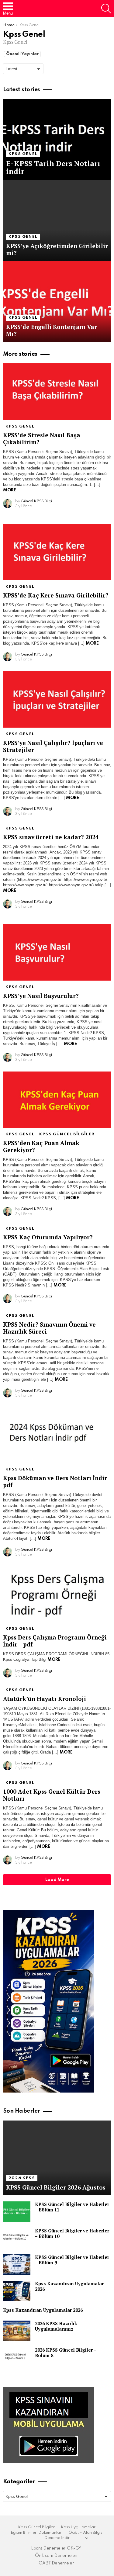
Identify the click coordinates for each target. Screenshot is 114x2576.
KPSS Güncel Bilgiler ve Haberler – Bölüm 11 (72, 2207)
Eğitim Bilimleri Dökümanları (36, 2533)
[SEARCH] (106, 9)
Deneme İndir (57, 2538)
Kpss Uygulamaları (79, 2527)
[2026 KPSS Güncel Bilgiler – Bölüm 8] (17, 2357)
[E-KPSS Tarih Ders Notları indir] (57, 139)
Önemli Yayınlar (22, 54)
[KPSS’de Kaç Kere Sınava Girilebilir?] (57, 552)
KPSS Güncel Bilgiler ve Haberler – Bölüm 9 (72, 2260)
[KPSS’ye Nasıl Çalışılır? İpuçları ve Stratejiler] (57, 699)
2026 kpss (22, 2178)
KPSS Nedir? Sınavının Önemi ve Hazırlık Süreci (49, 1328)
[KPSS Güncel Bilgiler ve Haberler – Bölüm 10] (17, 2238)
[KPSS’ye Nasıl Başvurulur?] (57, 952)
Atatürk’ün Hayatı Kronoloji (45, 1699)
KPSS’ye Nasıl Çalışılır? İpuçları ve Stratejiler (53, 746)
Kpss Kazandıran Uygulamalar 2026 (69, 2286)
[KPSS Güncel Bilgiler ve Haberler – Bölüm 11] (17, 2212)
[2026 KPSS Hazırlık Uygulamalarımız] (17, 2331)
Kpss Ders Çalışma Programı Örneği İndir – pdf (55, 1641)
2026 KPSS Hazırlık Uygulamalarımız (56, 2326)
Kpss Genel (23, 154)
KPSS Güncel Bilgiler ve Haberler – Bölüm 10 (72, 2233)
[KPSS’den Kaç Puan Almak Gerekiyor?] (57, 1100)
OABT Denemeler (56, 2563)
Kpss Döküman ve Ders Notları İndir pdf (55, 1481)
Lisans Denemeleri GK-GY (56, 2548)
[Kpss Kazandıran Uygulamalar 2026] (17, 2291)
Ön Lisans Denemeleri (56, 2556)
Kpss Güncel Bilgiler (67, 1134)
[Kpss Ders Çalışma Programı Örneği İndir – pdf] (57, 1594)
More (9, 490)
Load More (57, 1880)
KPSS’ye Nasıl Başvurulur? (41, 996)
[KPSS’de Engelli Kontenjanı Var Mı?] (57, 301)
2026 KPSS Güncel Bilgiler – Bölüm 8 (66, 2353)
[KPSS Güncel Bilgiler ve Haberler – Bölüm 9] (17, 2264)
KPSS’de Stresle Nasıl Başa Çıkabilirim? (42, 438)
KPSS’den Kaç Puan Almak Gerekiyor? (41, 1146)
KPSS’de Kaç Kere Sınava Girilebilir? (56, 595)
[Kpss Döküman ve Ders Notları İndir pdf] (57, 1435)
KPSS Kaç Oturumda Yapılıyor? (48, 1237)
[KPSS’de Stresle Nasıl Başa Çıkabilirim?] (57, 392)
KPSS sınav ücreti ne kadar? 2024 (51, 837)
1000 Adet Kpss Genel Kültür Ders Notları (52, 1795)
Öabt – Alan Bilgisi (86, 2533)
